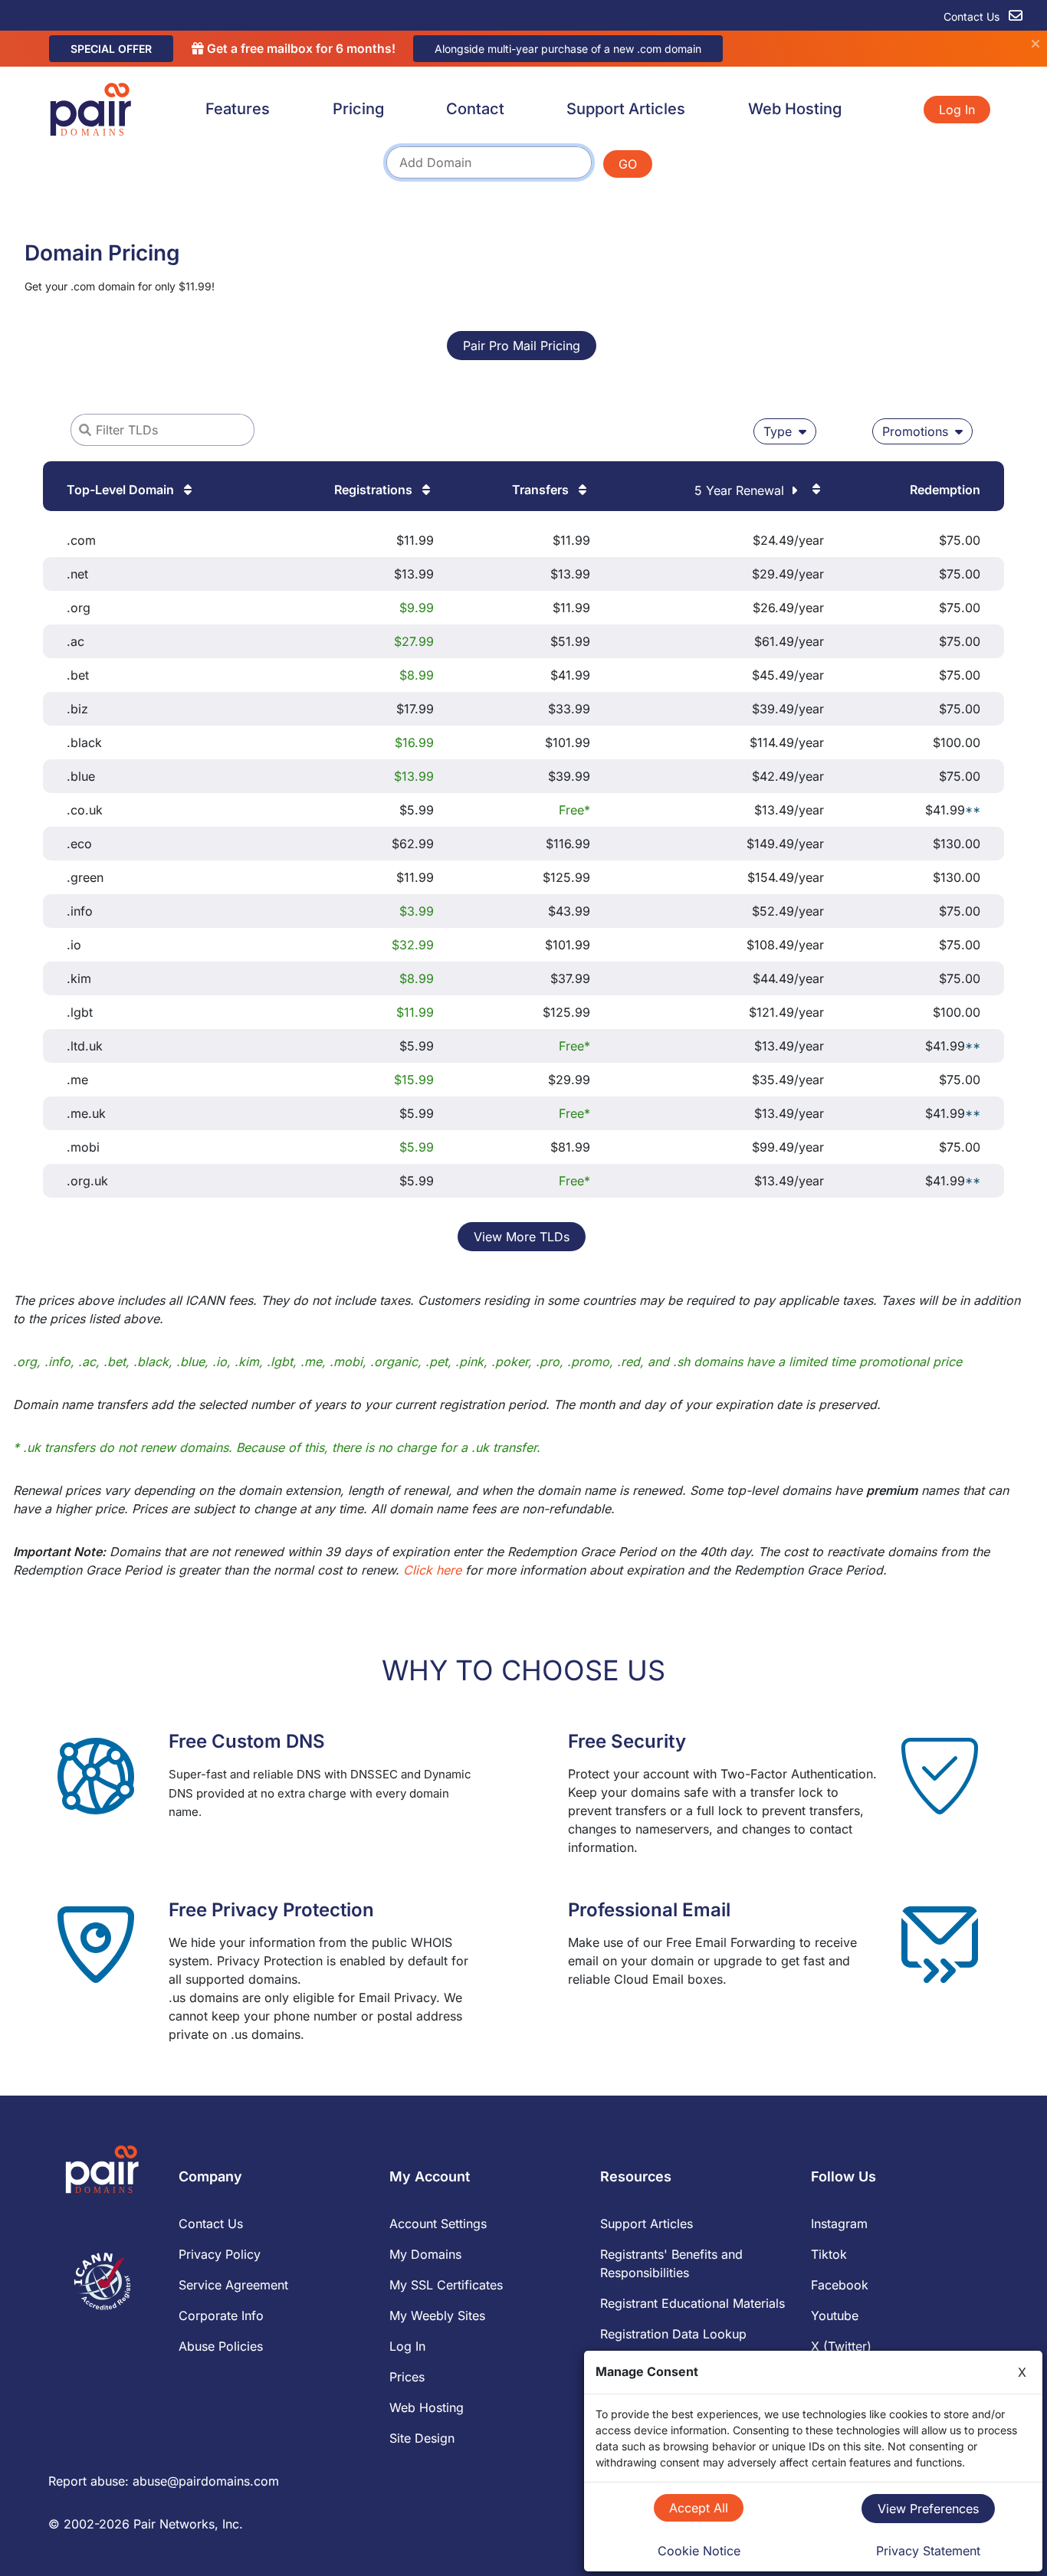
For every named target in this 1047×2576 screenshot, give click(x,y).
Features (238, 109)
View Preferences (928, 2509)
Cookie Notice (699, 2551)
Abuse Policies (221, 2346)
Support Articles (626, 109)
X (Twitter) (841, 2346)
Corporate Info (221, 2315)
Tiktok (829, 2254)
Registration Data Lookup (673, 2334)
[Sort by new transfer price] (581, 490)
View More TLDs (522, 1237)
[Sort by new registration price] (425, 490)
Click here (432, 1570)
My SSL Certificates (446, 2285)
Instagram (839, 2224)
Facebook (840, 2285)
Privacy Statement (928, 2551)
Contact (475, 109)
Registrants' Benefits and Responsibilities (671, 2263)
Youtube (835, 2315)
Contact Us (973, 16)
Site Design (422, 2438)
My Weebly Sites (437, 2315)
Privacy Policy (220, 2254)
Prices (407, 2377)
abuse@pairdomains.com (206, 2481)
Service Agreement (233, 2285)
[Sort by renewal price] (815, 489)
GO (628, 164)
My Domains (425, 2254)
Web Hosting (795, 109)
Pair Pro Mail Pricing (522, 346)
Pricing (358, 109)
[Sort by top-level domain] (186, 490)
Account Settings (438, 2224)
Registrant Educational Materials (693, 2303)
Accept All (699, 2508)
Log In (957, 110)
